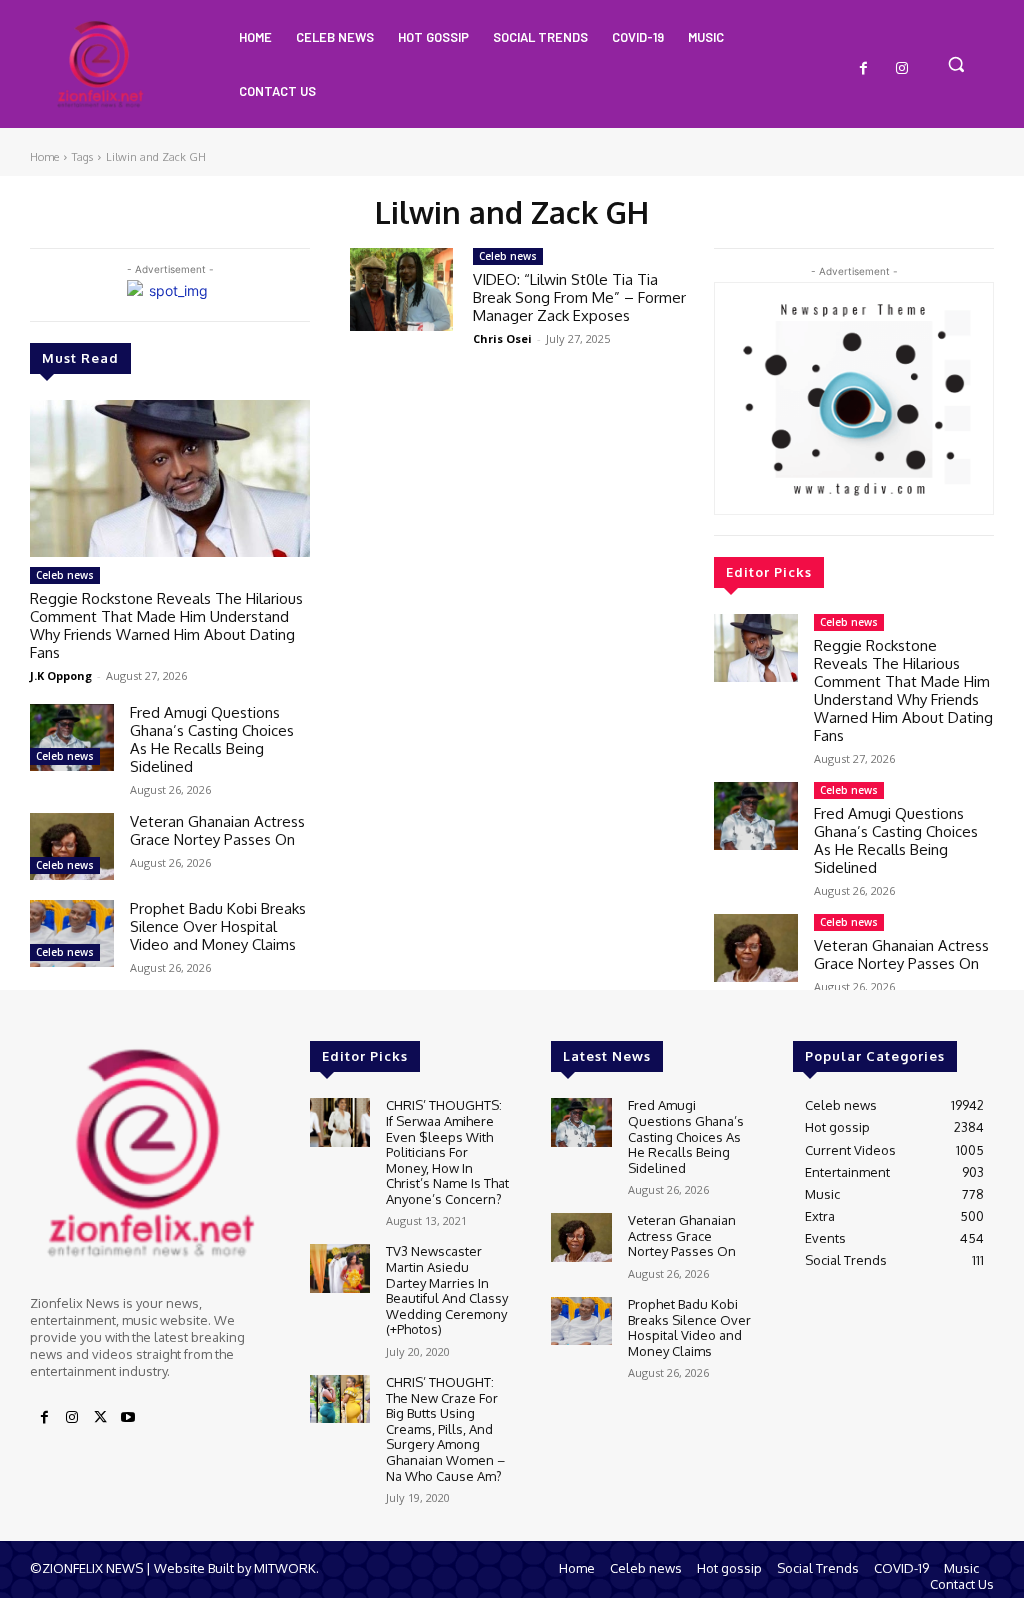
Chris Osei (502, 338)
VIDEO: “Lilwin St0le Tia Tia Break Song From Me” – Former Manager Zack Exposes (579, 297)
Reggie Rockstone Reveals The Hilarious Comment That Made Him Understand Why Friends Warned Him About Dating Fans (166, 625)
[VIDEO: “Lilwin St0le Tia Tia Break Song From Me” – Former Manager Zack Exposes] (401, 289)
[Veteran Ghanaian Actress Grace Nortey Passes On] (72, 846)
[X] (100, 1418)
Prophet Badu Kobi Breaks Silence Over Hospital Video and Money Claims (218, 926)
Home (44, 157)
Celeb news (65, 575)
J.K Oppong (61, 675)
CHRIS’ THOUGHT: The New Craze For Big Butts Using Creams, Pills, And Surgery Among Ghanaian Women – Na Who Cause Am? (445, 1429)
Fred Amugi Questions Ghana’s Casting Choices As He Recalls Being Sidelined (212, 739)
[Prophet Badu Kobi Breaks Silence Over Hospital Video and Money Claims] (72, 933)
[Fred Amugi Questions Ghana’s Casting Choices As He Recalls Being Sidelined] (72, 737)
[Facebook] (864, 69)
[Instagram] (902, 69)
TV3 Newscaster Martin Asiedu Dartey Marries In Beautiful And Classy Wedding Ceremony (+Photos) (447, 1290)
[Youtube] (128, 1418)
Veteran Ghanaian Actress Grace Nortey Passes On (217, 830)
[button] (956, 64)
